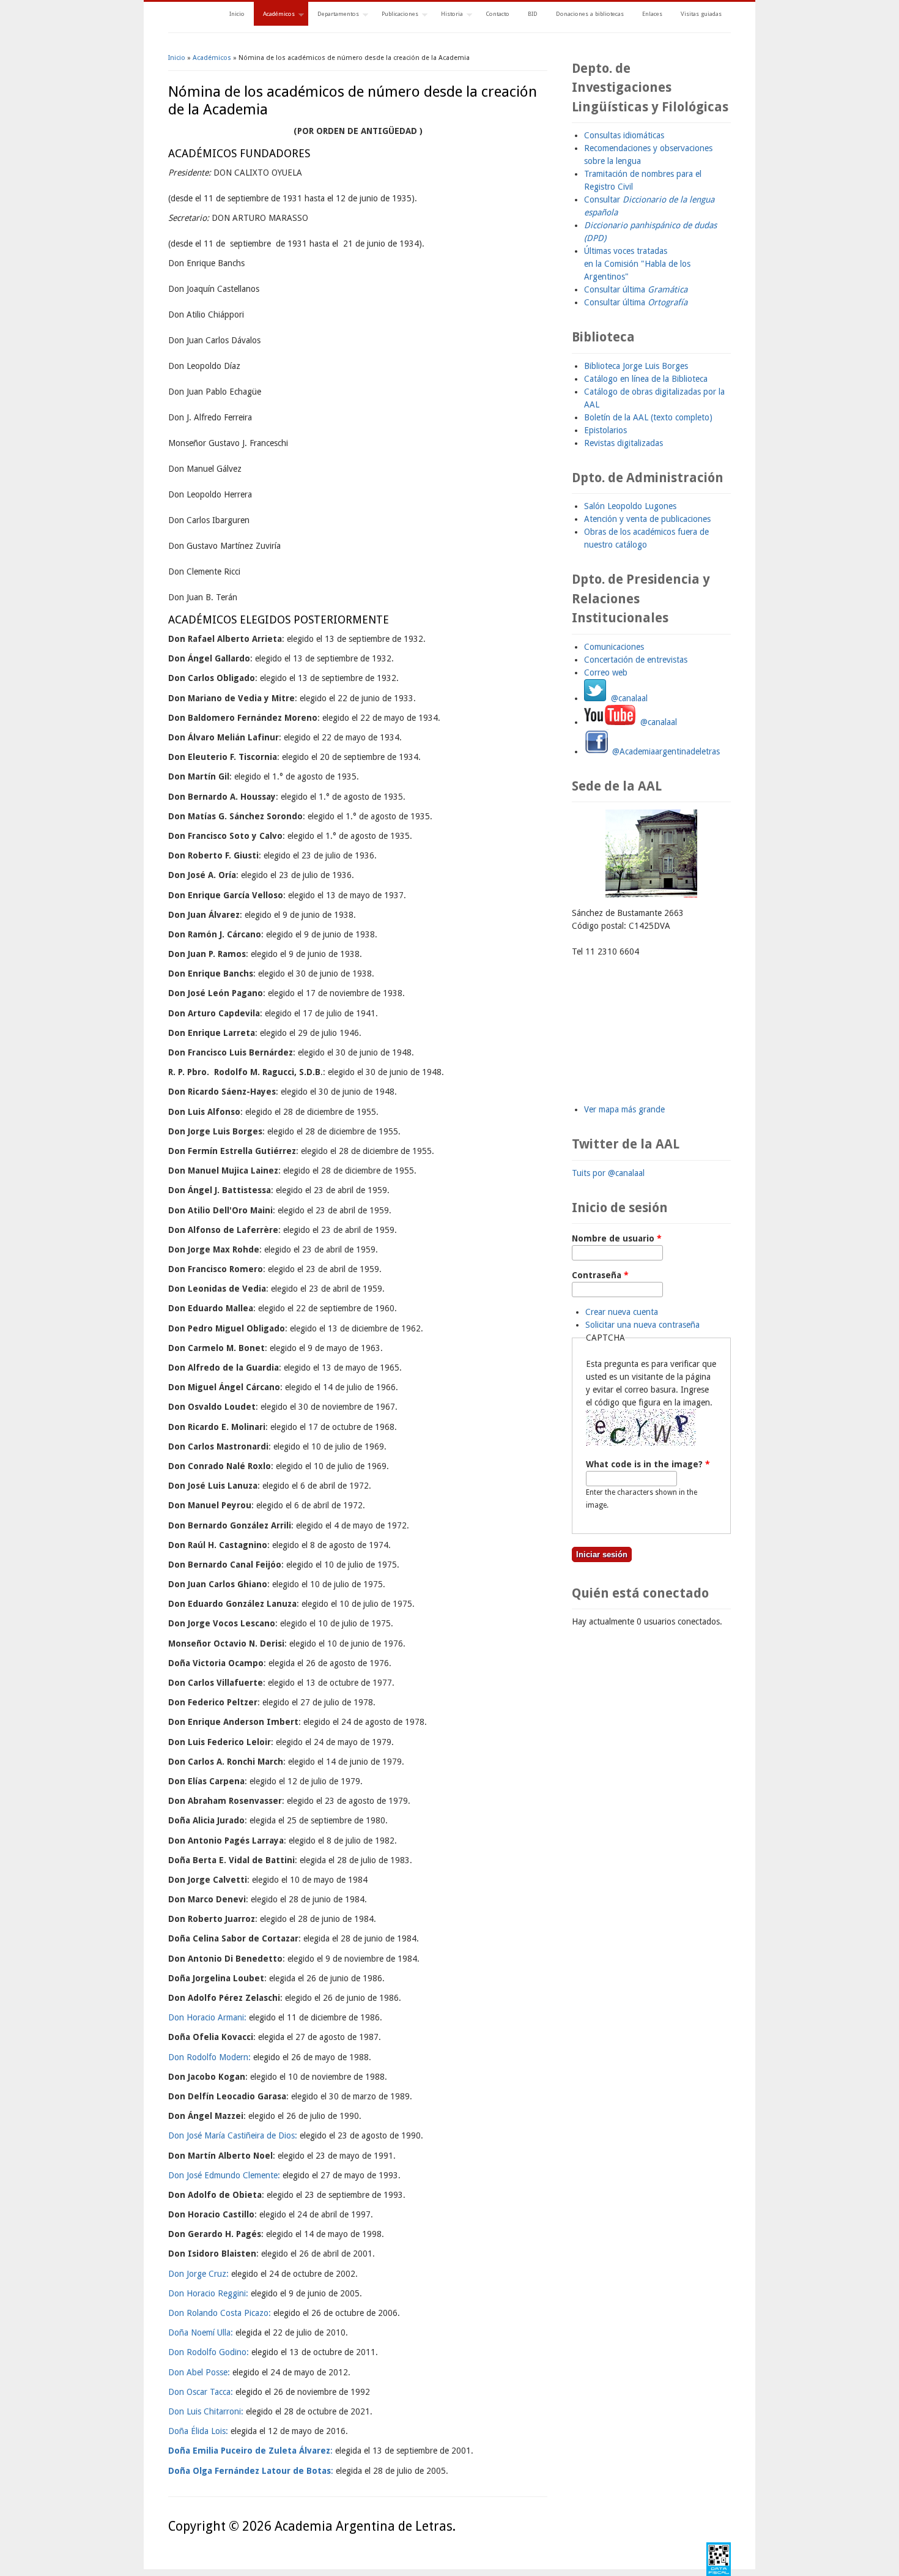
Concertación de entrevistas (636, 660)
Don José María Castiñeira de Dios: (233, 2135)
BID (533, 14)
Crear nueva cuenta (622, 1312)
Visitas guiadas (701, 14)
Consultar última (636, 289)
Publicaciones (395, 15)
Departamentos (334, 15)
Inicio (237, 14)
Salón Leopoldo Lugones (630, 506)
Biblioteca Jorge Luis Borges (636, 366)
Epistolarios (605, 430)
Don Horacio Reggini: (208, 2293)
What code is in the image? (648, 1464)
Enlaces (652, 14)
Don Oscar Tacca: (201, 2392)
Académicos (274, 15)
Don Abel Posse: (199, 2372)
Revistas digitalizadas (623, 443)
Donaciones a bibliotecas (590, 14)
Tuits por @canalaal (608, 1173)
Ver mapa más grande (624, 1109)
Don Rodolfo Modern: (209, 2057)
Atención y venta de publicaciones (647, 519)
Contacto (498, 14)
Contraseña (600, 1275)
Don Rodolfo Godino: (209, 2352)
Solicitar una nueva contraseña (642, 1325)
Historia (447, 15)
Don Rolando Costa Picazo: (220, 2313)
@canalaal (627, 698)
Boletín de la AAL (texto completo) (648, 417)
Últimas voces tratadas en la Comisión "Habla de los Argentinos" (637, 264)
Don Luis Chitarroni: (206, 2411)
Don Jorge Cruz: (198, 2274)
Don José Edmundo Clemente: (224, 2175)
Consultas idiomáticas (624, 135)
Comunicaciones (614, 647)
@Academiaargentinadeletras (665, 751)
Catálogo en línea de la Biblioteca (646, 379)
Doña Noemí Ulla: (202, 2332)
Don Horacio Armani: (207, 2017)
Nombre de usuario (617, 1238)
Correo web (606, 672)
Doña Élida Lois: (198, 2431)
